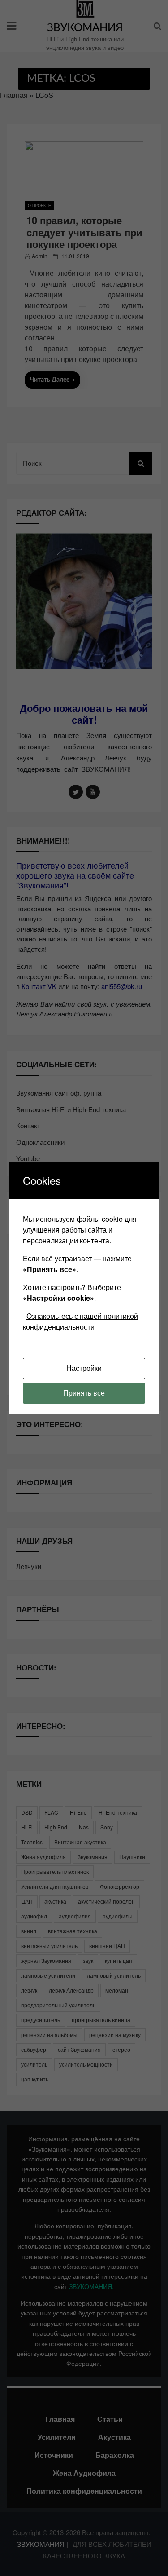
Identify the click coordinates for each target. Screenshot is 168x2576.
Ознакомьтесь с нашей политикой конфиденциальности (80, 1321)
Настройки (84, 1368)
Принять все (84, 1393)
